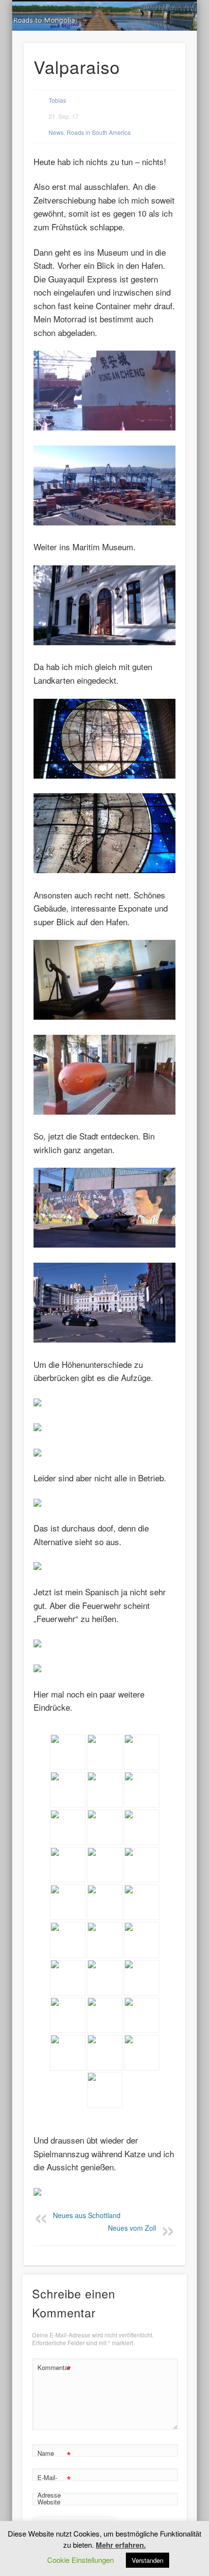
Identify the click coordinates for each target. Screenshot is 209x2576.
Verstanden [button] (148, 2560)
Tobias (57, 100)
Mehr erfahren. (121, 2545)
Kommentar (54, 2369)
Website (49, 2502)
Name (54, 2455)
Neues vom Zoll (132, 2228)
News (56, 132)
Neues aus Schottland (87, 2216)
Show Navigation (161, 87)
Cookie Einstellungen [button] (80, 2560)
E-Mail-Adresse (54, 2485)
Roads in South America (99, 132)
